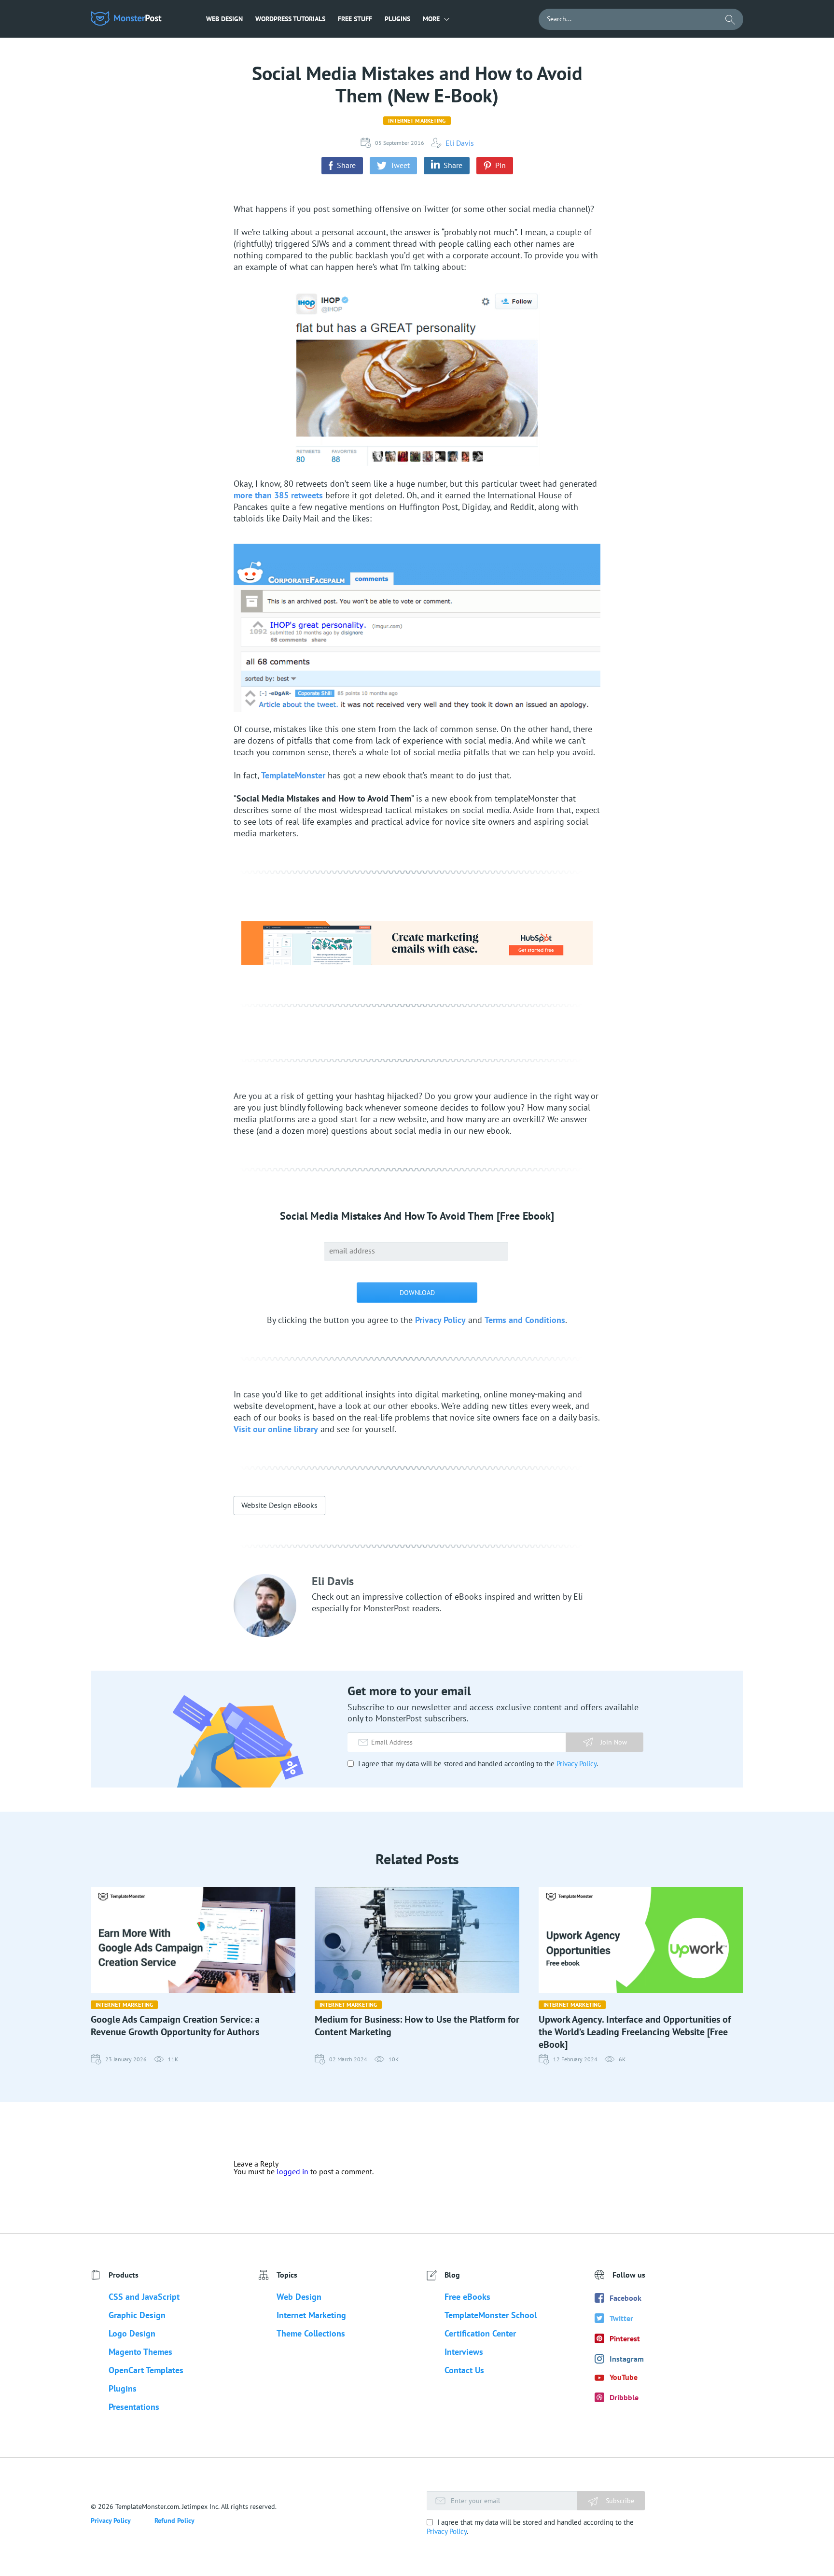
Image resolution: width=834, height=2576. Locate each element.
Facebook (625, 2298)
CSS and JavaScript (144, 2297)
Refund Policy (174, 2520)
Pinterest (625, 2338)
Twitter (621, 2318)
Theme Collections (311, 2333)
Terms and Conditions (525, 1320)
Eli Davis (460, 143)
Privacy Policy (440, 1320)
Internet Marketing (417, 120)
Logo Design (132, 2333)
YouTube (624, 2377)
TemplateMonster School (491, 2315)
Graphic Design (137, 2315)
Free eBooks (467, 2297)
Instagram (627, 2359)
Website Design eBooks (279, 1505)
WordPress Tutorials (290, 19)
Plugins (397, 19)
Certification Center (480, 2333)
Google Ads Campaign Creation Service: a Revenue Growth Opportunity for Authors (175, 2026)
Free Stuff (355, 19)
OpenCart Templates (146, 2370)
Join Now (614, 1742)
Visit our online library (276, 1429)
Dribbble (624, 2397)
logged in (292, 2171)
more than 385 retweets (278, 495)
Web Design (224, 19)
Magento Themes (140, 2352)
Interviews (464, 2352)
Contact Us (464, 2370)
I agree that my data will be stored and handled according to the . (477, 1764)
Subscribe (619, 2501)
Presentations (134, 2407)
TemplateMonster (293, 775)
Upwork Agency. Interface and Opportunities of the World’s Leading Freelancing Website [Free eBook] (635, 2032)
